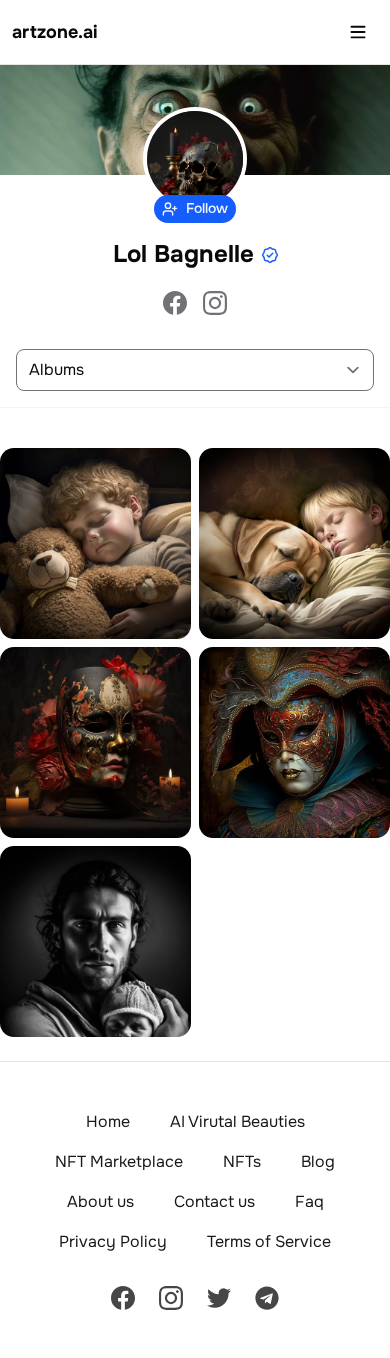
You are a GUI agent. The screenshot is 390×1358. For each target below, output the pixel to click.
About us (100, 1201)
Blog (318, 1161)
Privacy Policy (113, 1241)
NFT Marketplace (119, 1161)
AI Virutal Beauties (237, 1121)
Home (108, 1121)
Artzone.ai (55, 32)
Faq (309, 1201)
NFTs (242, 1161)
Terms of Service (269, 1241)
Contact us (214, 1201)
